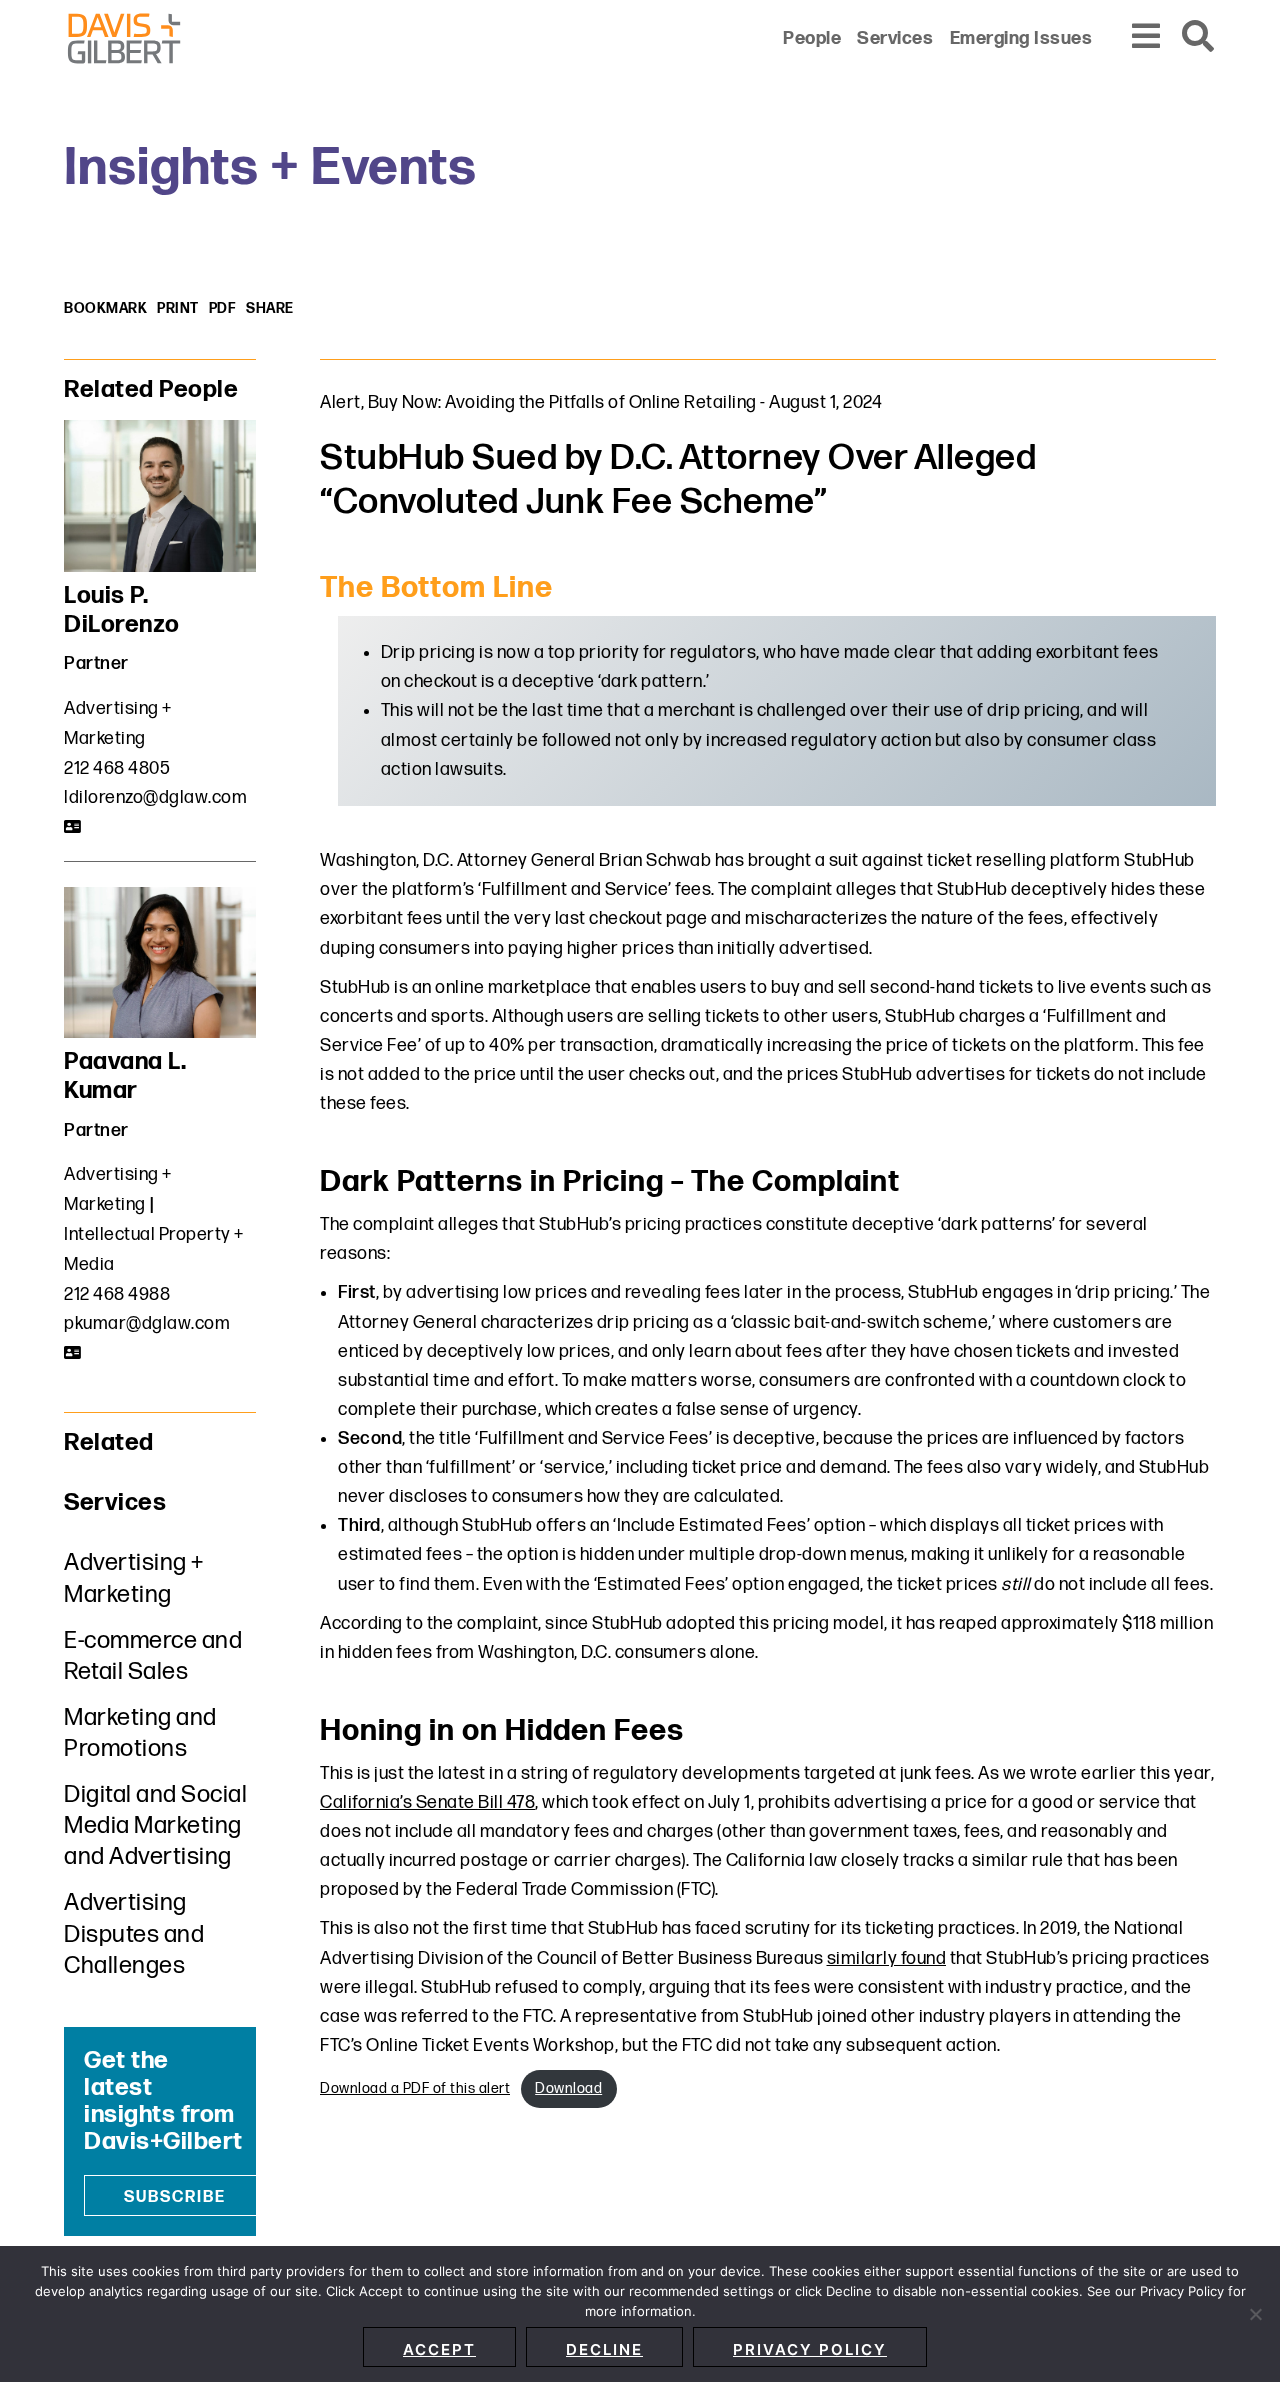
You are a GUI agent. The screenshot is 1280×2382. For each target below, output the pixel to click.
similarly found (887, 1958)
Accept (439, 2349)
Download (568, 2088)
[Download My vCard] (73, 827)
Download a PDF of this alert (415, 2088)
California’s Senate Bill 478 (427, 1802)
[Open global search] (1199, 37)
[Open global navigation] (1147, 37)
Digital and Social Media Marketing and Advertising (155, 1825)
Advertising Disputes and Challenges (134, 1933)
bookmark (105, 308)
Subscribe (175, 2197)
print (178, 308)
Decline (604, 2349)
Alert (340, 402)
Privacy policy (810, 2349)
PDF (223, 308)
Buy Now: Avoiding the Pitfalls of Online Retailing (562, 402)
